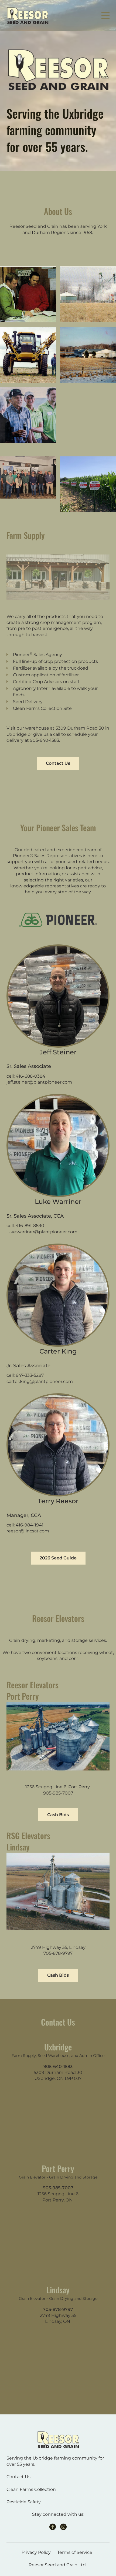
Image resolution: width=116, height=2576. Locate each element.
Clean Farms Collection (31, 2489)
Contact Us (58, 763)
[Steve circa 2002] (28, 355)
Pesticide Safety (24, 2502)
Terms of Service (75, 2552)
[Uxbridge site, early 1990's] (88, 355)
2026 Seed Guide (58, 1558)
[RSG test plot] (88, 484)
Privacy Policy (36, 2552)
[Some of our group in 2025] (28, 477)
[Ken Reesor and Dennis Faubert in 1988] (28, 294)
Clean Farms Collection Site (42, 708)
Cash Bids (58, 1815)
